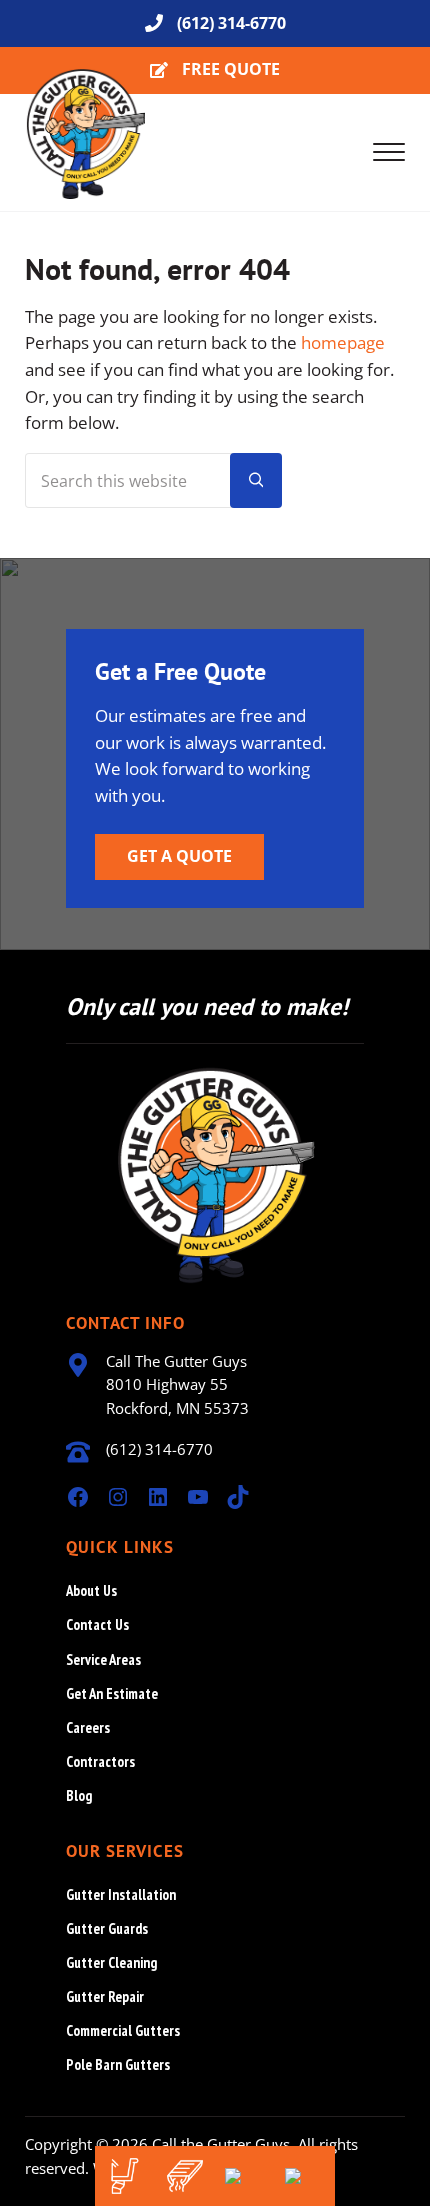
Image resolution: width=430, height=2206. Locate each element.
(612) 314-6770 (231, 23)
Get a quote (179, 856)
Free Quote (231, 69)
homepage (343, 342)
